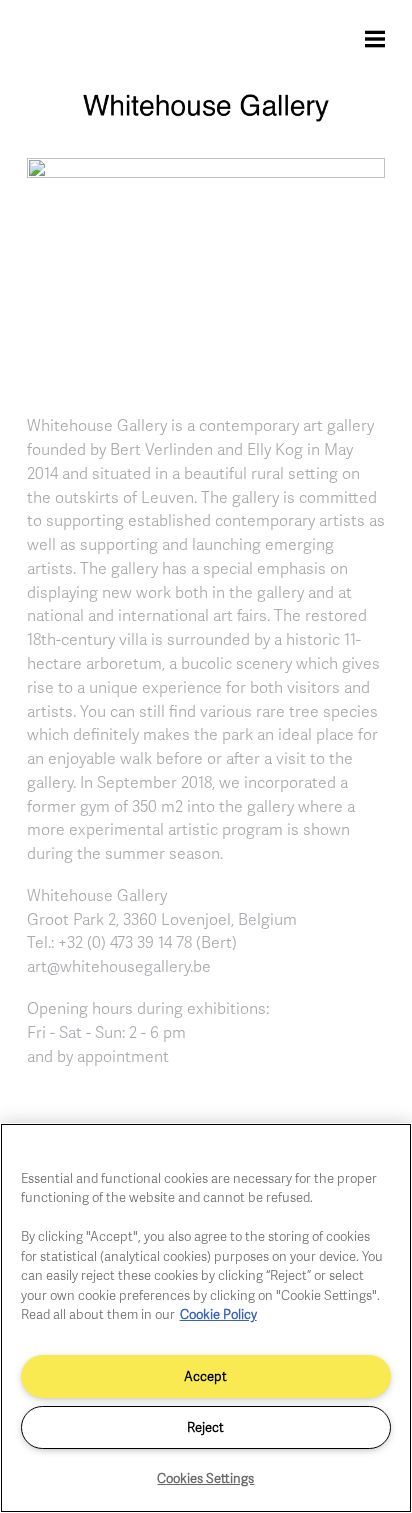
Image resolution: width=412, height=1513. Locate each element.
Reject (205, 1427)
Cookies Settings (205, 1478)
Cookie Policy (218, 1314)
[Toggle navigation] (375, 38)
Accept (205, 1376)
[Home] (206, 117)
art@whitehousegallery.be (119, 966)
